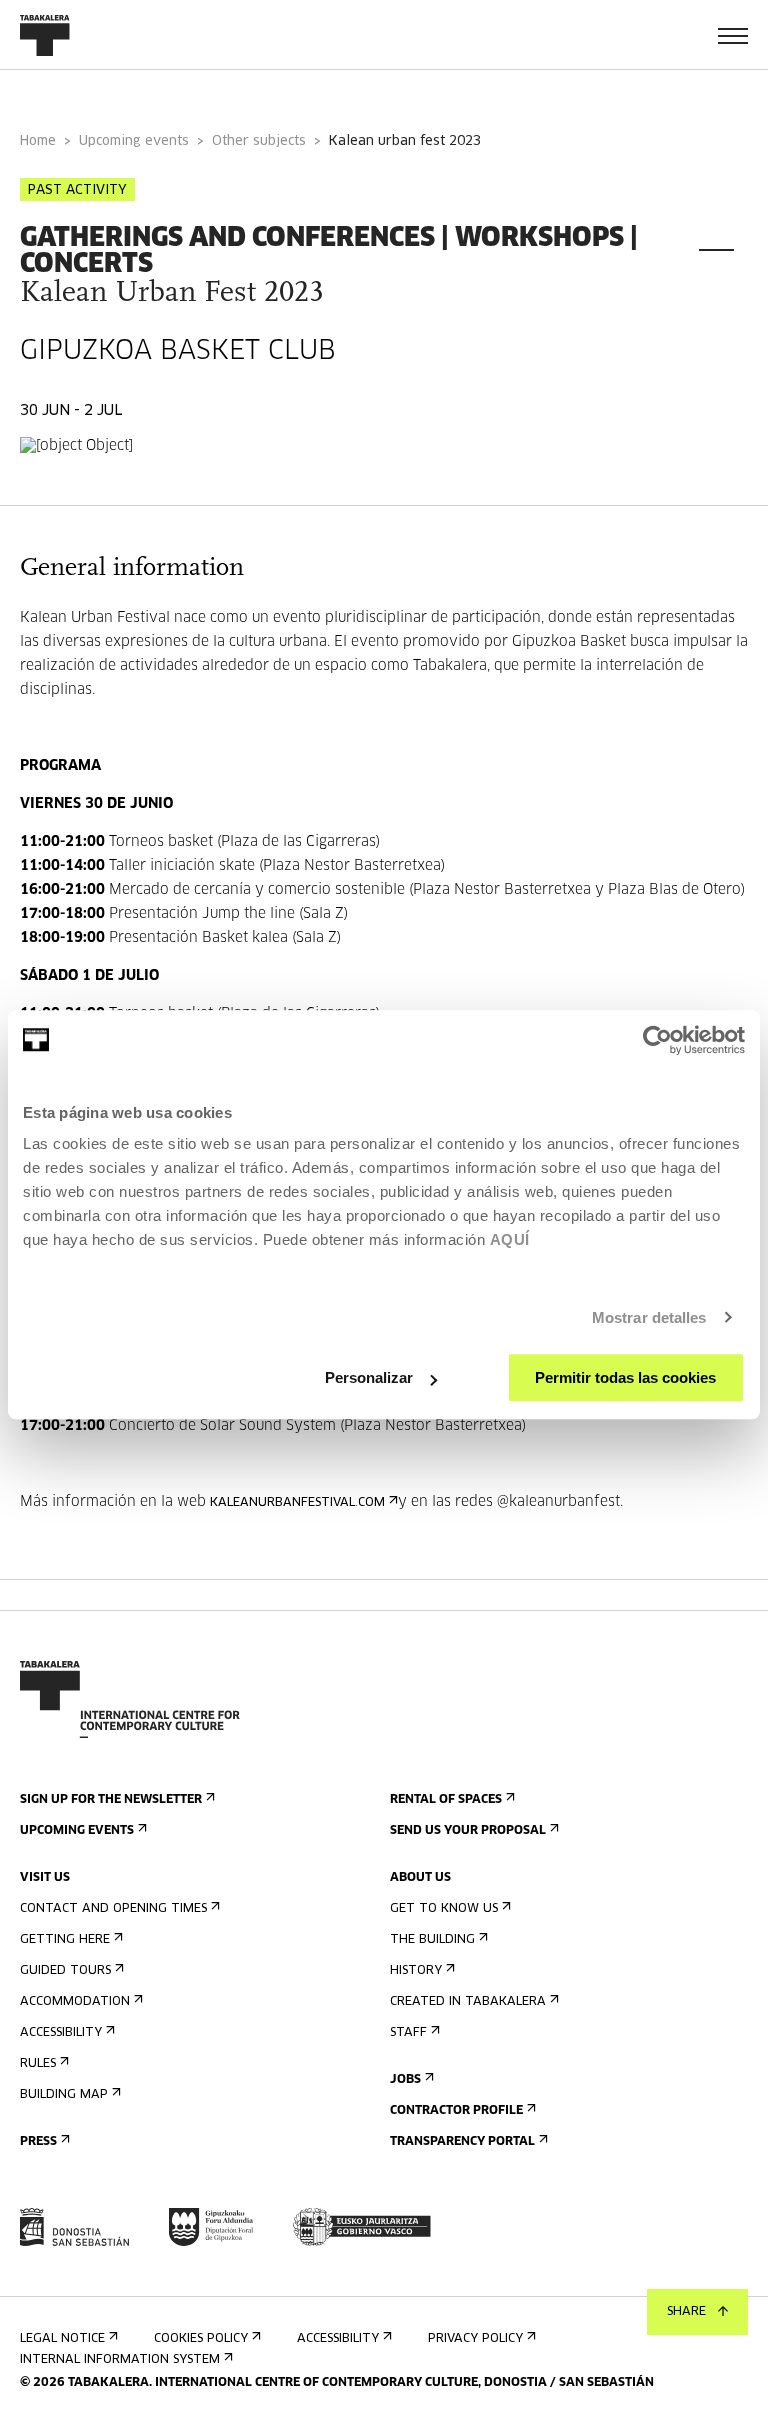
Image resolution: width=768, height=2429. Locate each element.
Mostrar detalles (649, 1317)
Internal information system (120, 2360)
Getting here (65, 1940)
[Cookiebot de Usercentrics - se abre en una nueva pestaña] (657, 1040)
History (416, 1971)
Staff (408, 2033)
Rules (38, 2064)
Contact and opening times (113, 1909)
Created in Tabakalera (468, 2002)
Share (686, 2312)
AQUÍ (510, 1239)
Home (38, 141)
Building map (64, 2095)
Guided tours (65, 1971)
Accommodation (75, 2002)
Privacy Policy (475, 2339)
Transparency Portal (462, 2142)
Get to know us (444, 1909)
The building (432, 1940)
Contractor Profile (456, 2111)
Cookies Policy (201, 2339)
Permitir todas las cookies (625, 1377)
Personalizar (369, 1377)
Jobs (405, 2080)
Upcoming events (134, 141)
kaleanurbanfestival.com (297, 1503)
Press (38, 2142)
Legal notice (62, 2339)
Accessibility (61, 2033)
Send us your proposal (468, 1831)
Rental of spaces (446, 1800)
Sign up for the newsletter (111, 1800)
